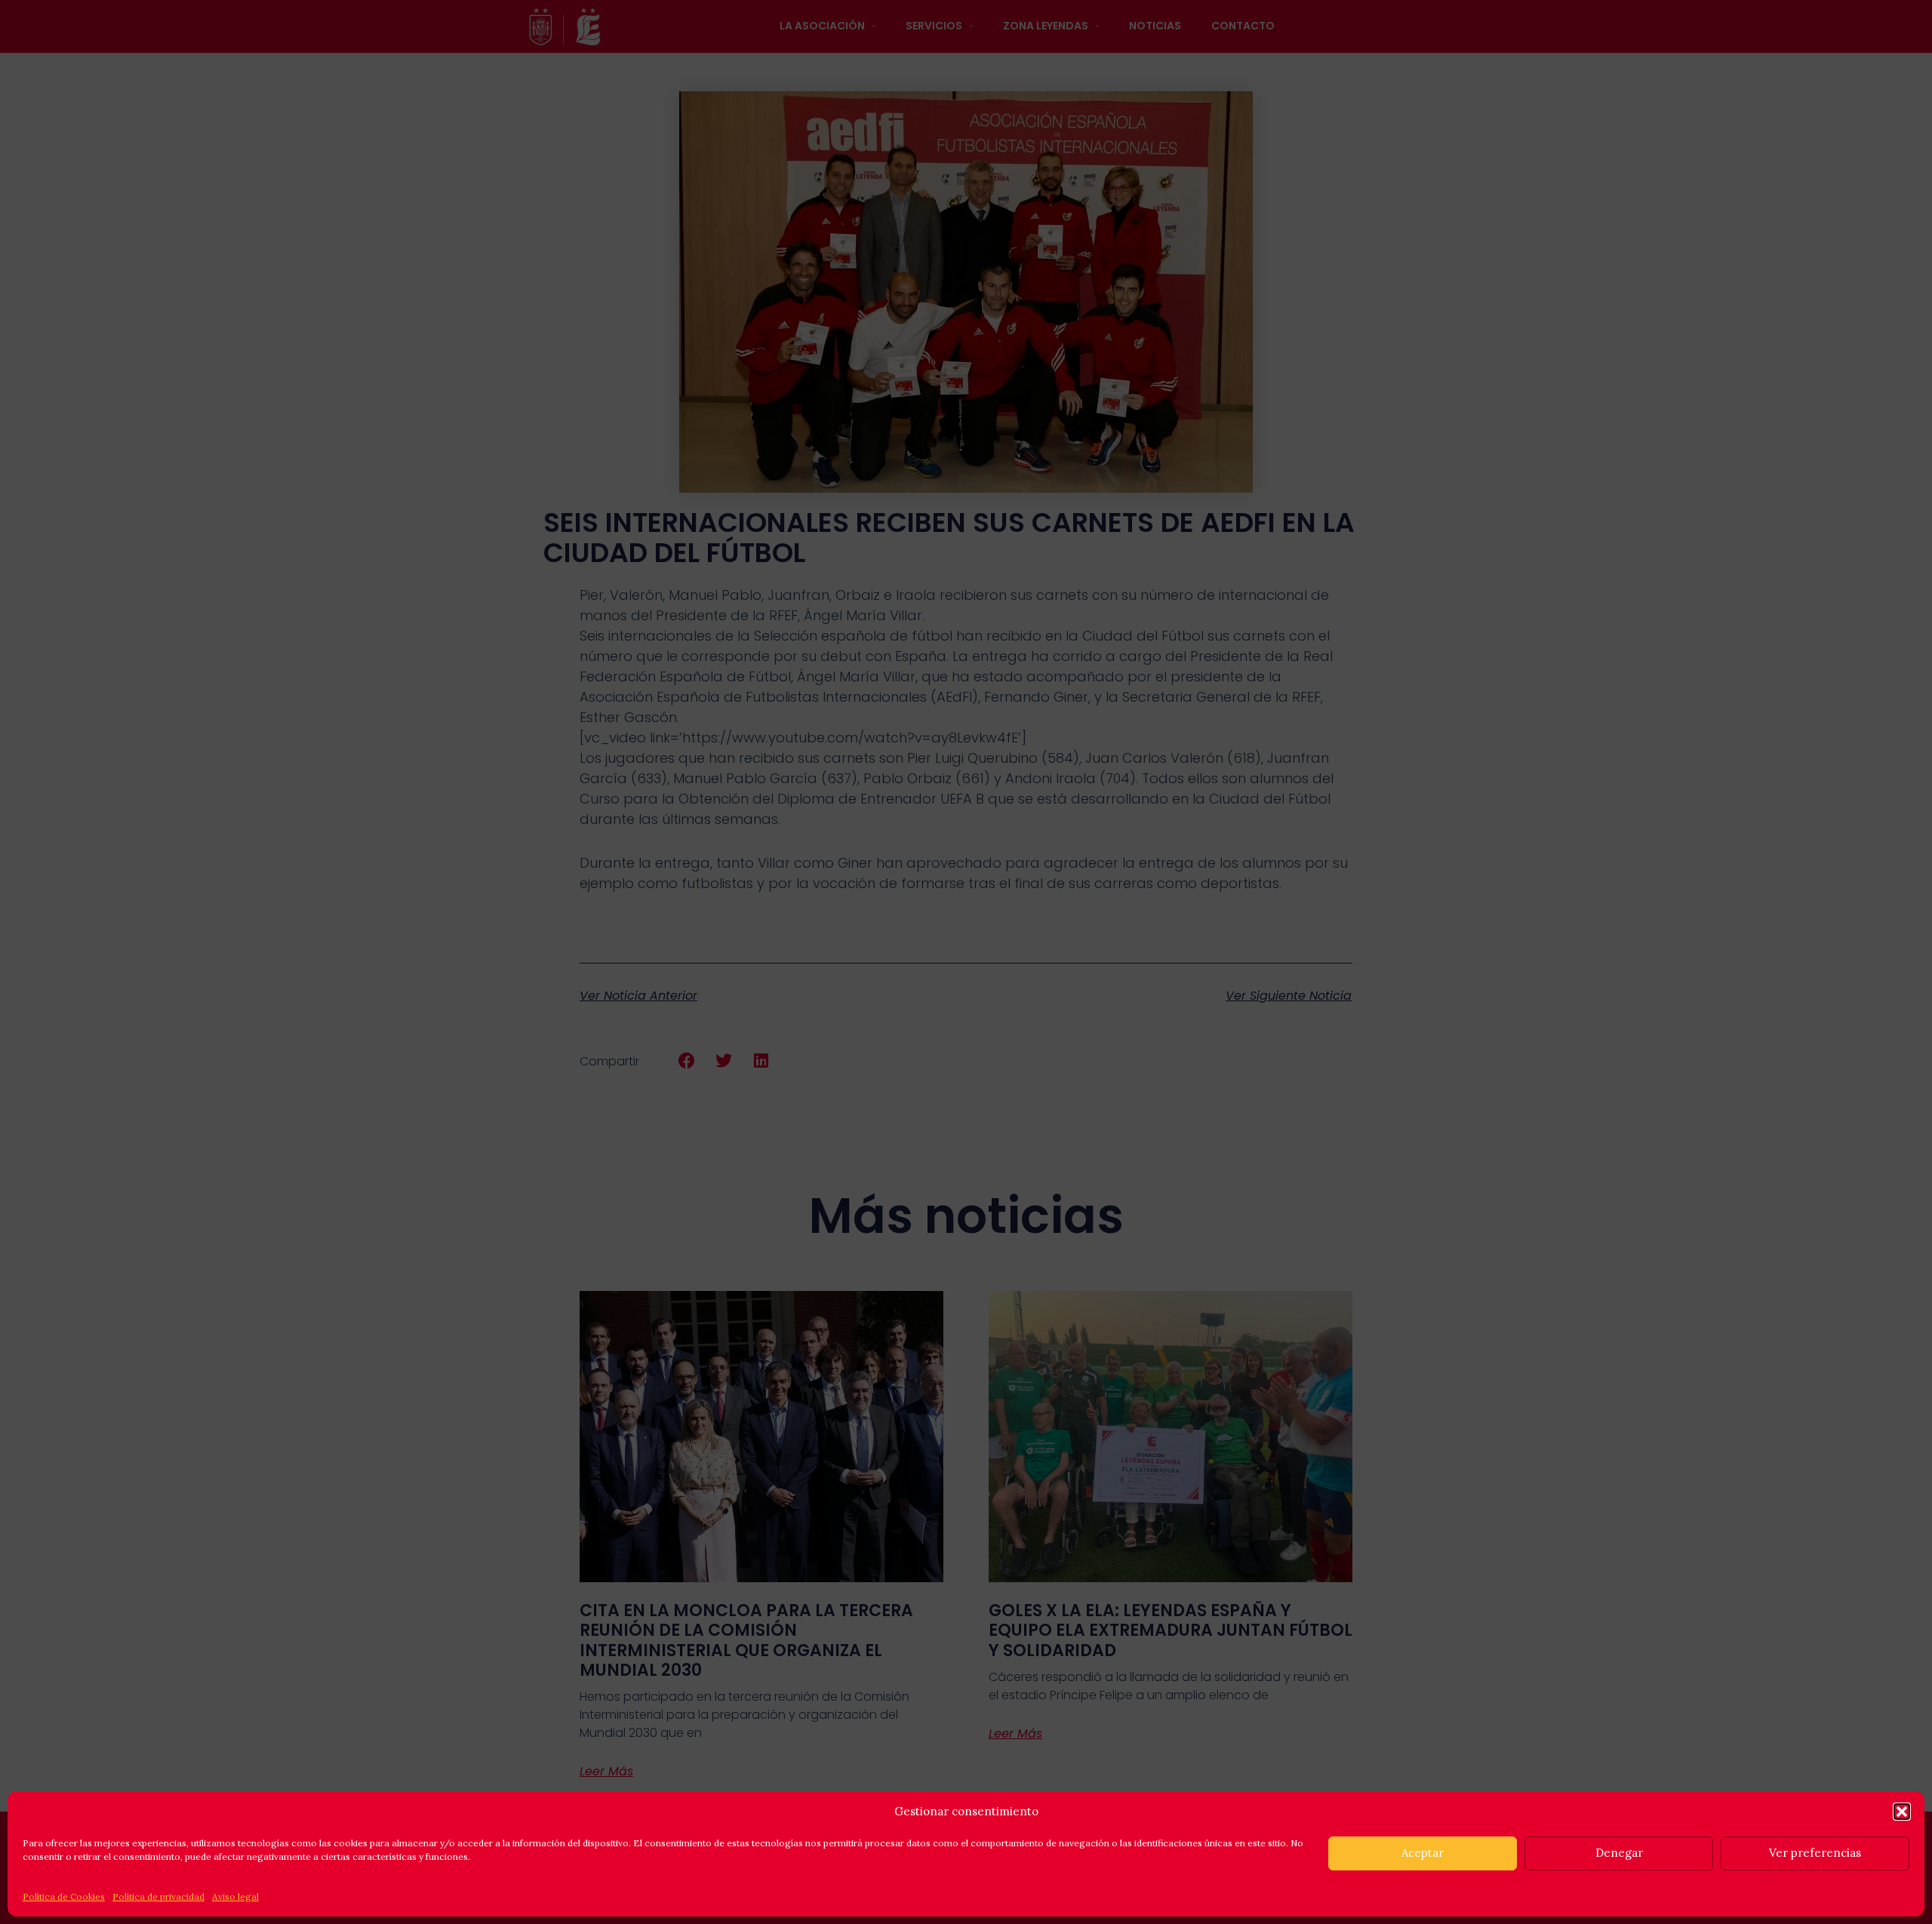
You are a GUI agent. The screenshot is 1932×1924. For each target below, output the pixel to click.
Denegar (1619, 1853)
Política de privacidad (158, 1896)
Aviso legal (235, 1896)
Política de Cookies (64, 1896)
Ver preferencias (1815, 1853)
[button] (1902, 1812)
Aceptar (1423, 1853)
